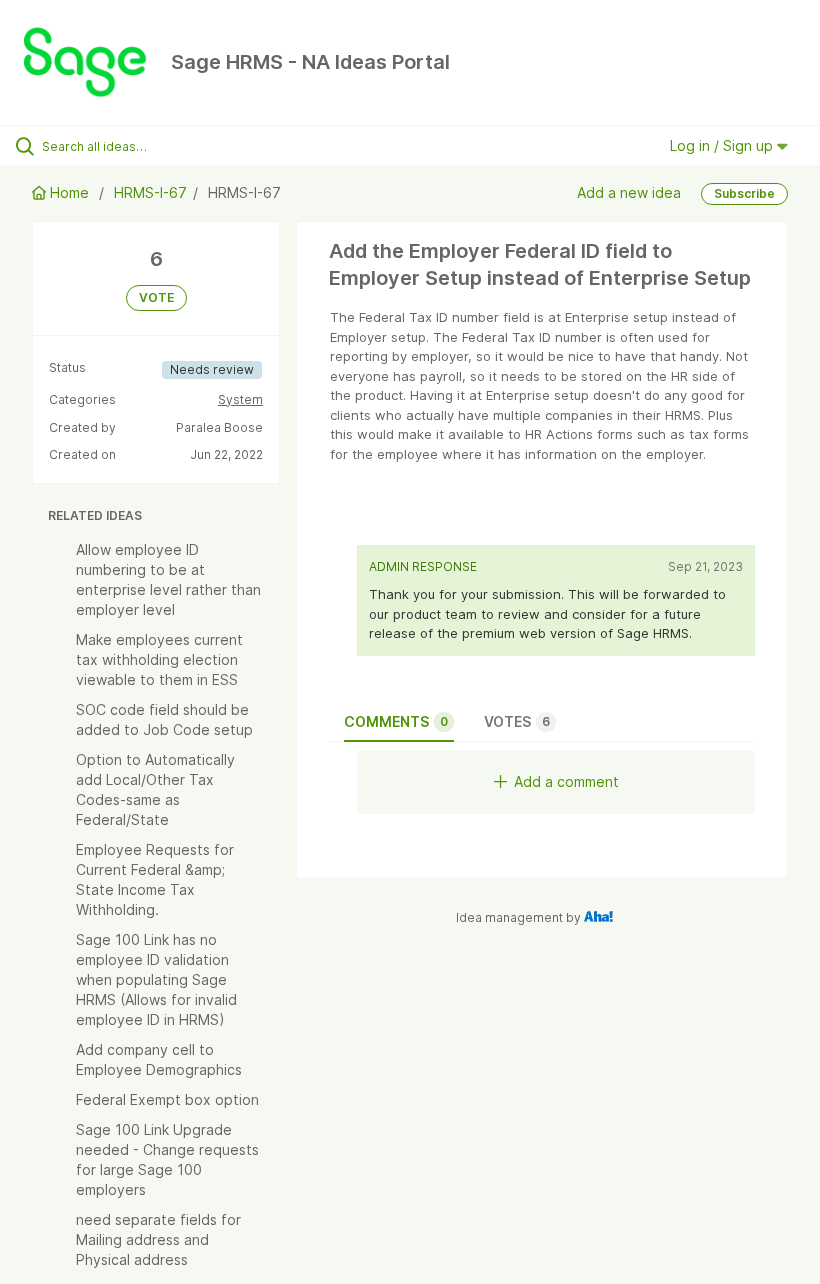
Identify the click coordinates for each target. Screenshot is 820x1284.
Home (69, 192)
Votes (517, 721)
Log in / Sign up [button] (723, 145)
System (240, 399)
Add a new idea (629, 192)
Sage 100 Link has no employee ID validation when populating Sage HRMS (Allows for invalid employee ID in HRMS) (156, 979)
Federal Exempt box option (167, 1099)
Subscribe (744, 193)
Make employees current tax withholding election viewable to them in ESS (159, 659)
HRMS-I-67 (150, 192)
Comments (396, 721)
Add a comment (566, 781)
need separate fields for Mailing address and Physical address (158, 1239)
